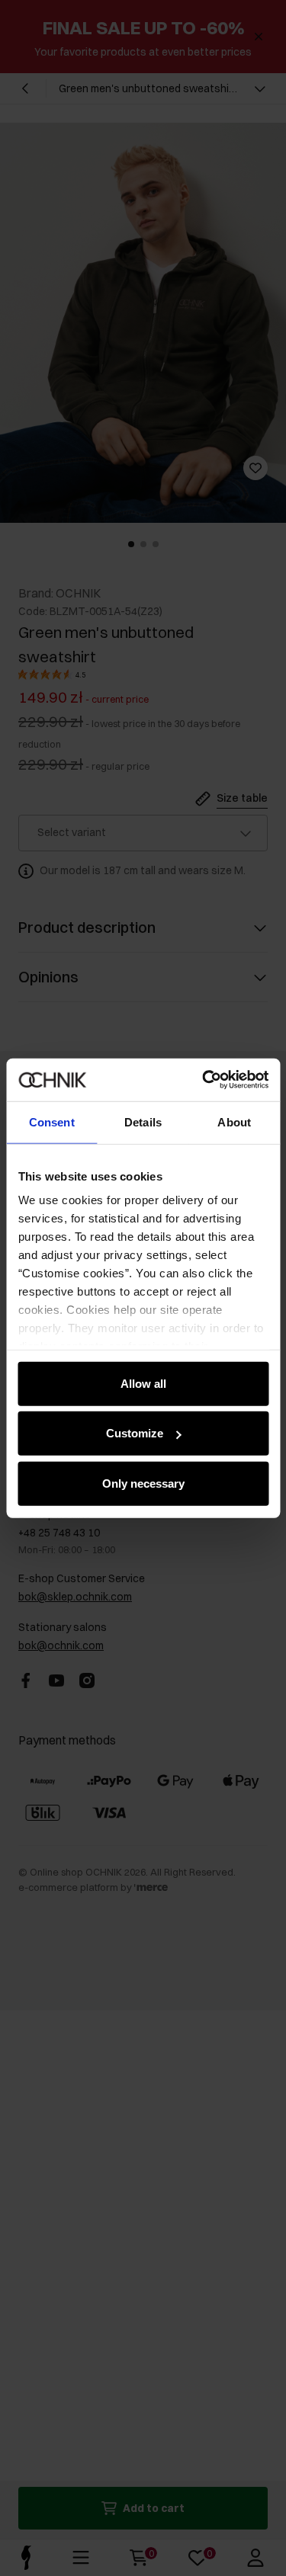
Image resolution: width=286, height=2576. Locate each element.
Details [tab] (143, 1121)
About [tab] (234, 1121)
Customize (135, 1433)
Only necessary (143, 1483)
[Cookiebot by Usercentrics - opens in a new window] (204, 1080)
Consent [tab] (52, 1121)
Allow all (143, 1383)
